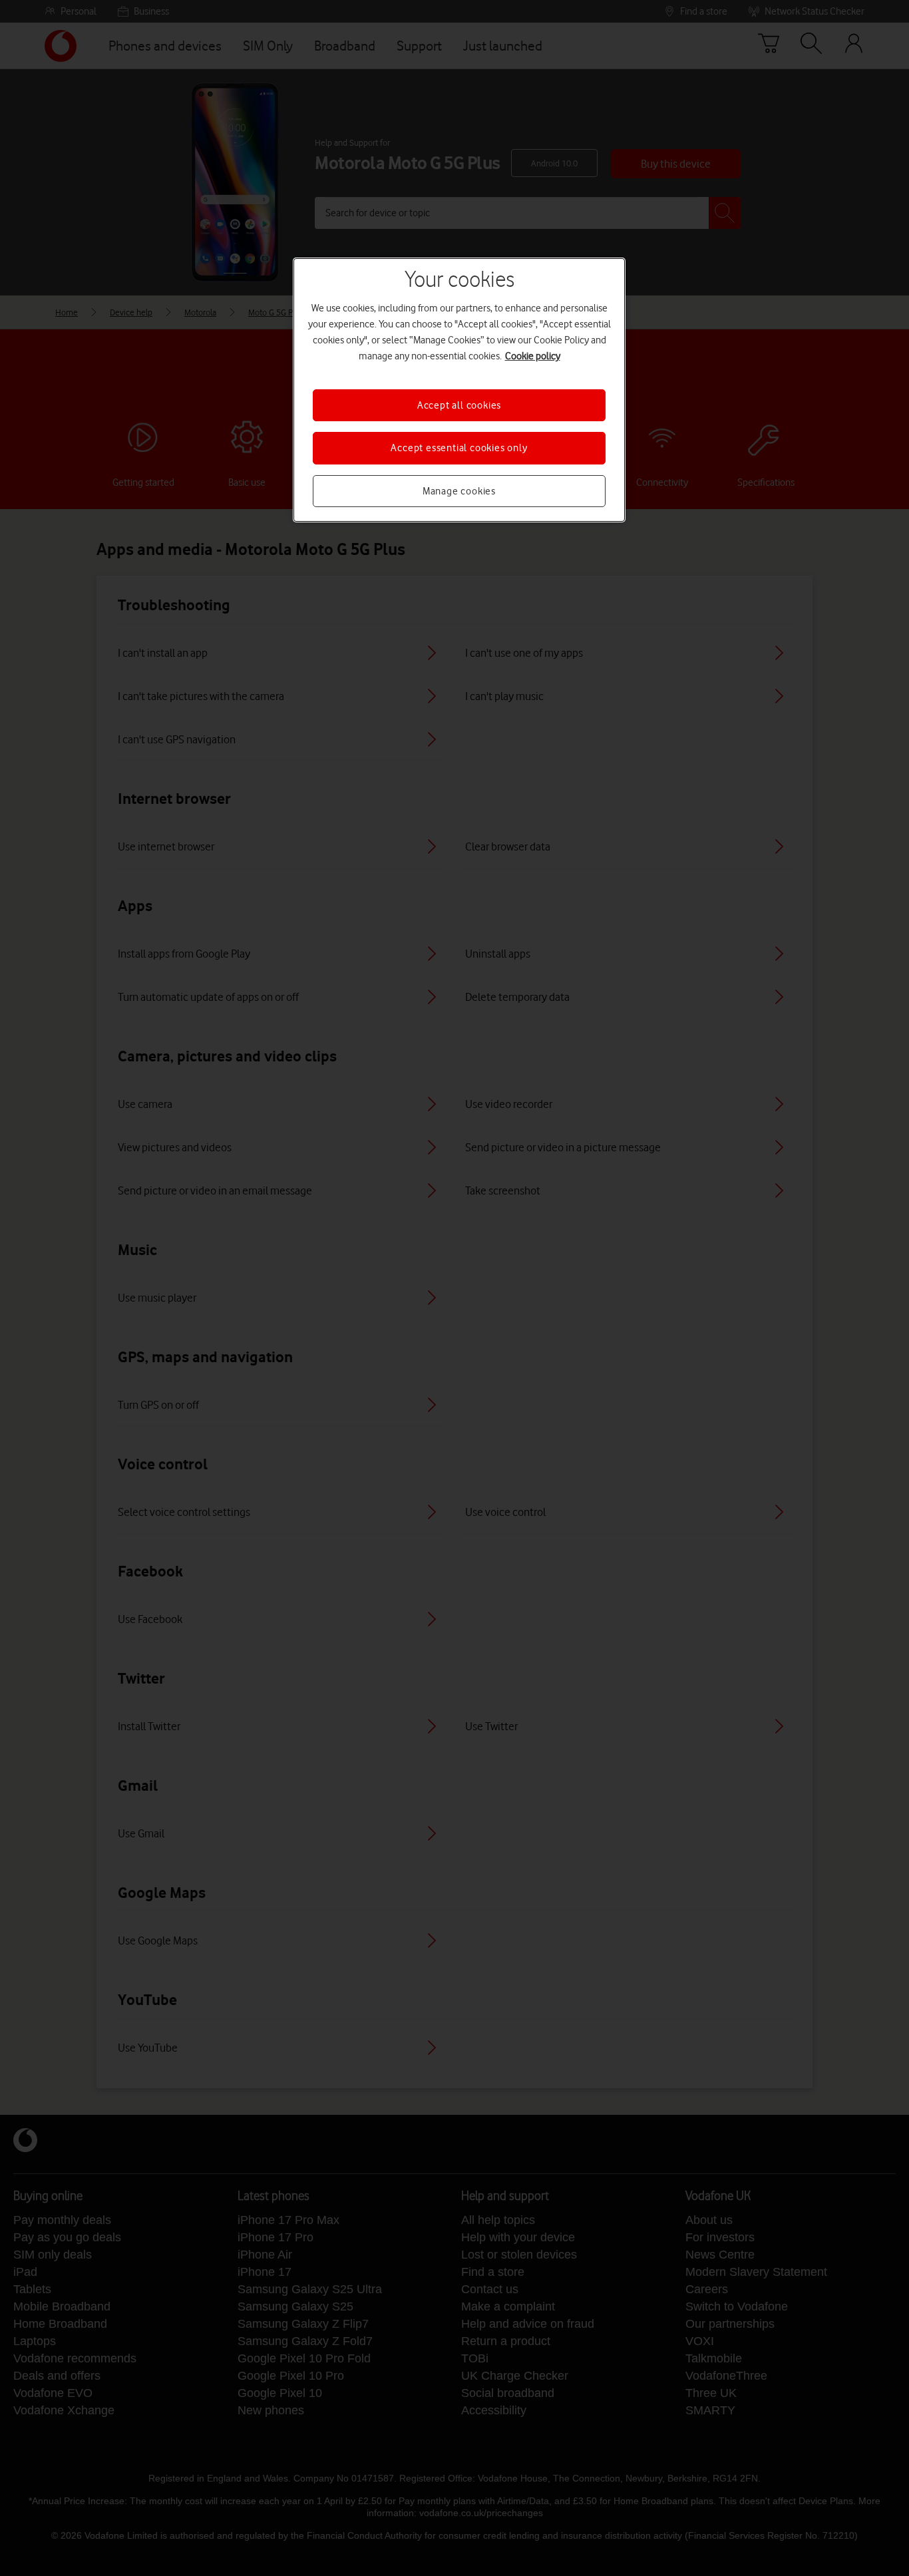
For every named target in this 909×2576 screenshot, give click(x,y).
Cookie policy (533, 356)
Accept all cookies (459, 405)
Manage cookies (459, 491)
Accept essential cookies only (459, 448)
